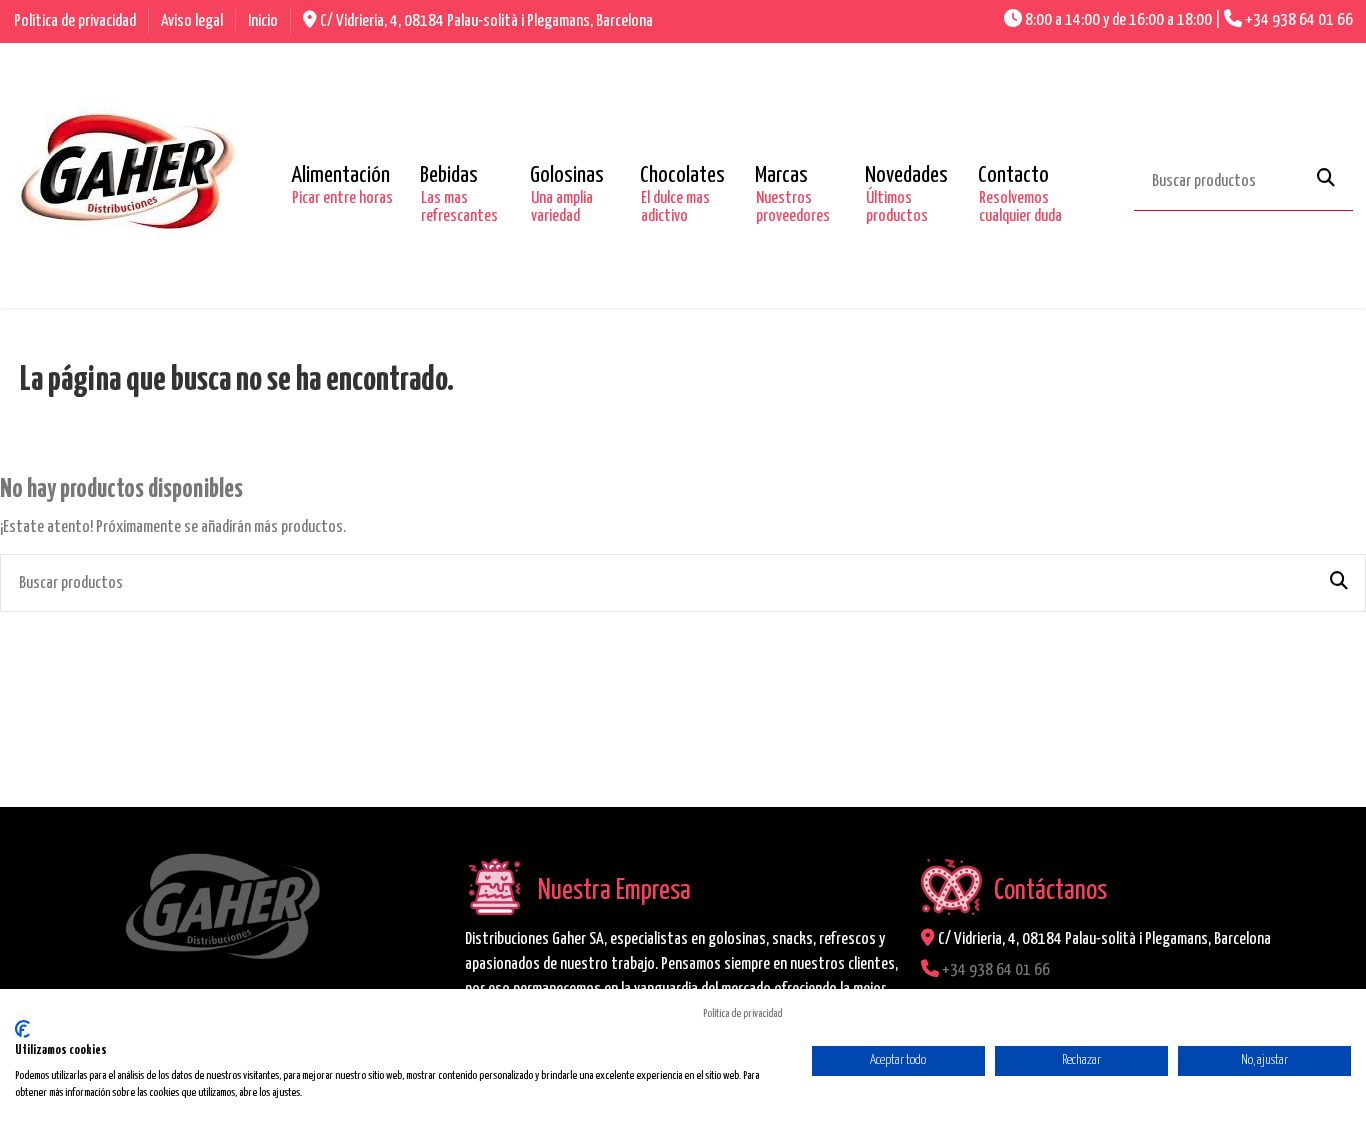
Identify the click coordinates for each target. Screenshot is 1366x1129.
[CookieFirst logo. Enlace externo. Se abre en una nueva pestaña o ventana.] (22, 1029)
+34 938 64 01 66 (1299, 20)
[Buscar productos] (1326, 179)
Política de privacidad (76, 21)
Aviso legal (193, 21)
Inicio (263, 21)
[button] (340, 176)
